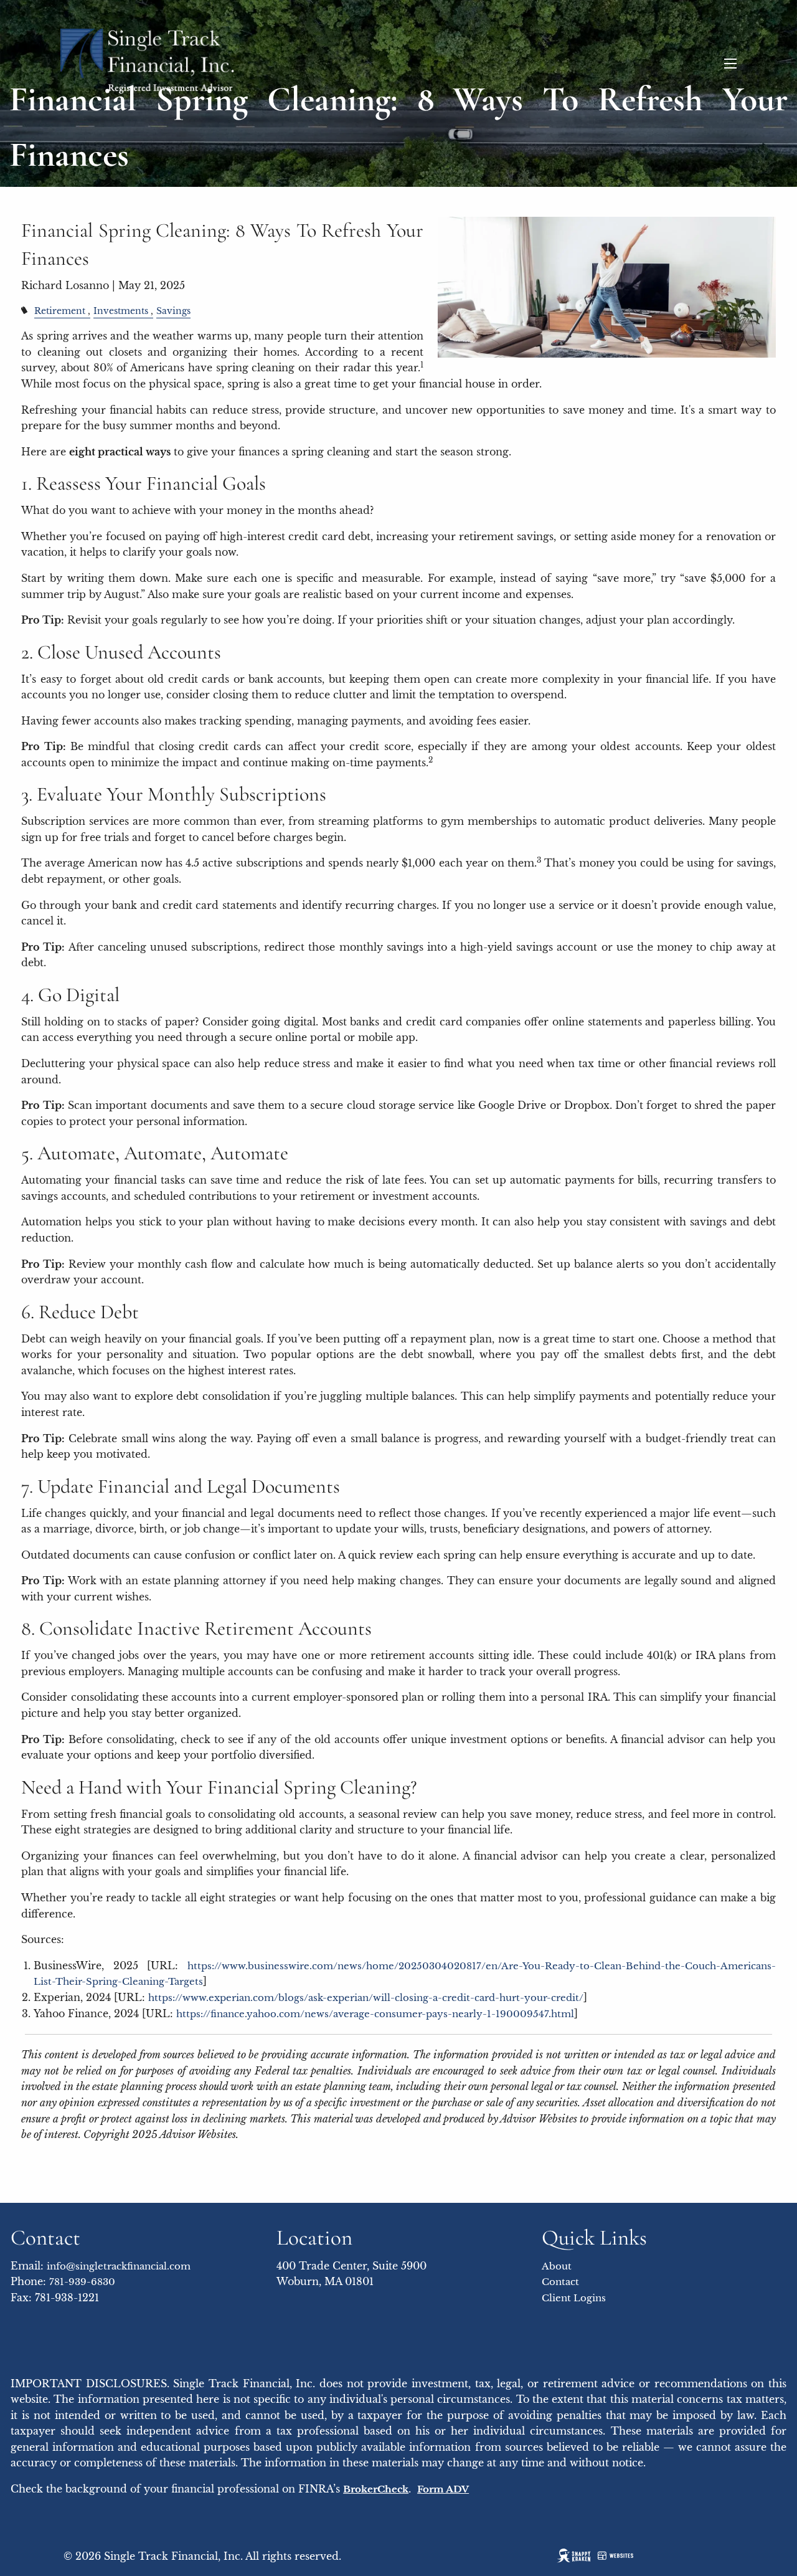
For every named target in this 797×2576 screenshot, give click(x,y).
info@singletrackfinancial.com (119, 2266)
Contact (560, 2282)
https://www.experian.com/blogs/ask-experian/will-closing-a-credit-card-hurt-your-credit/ (366, 1998)
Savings (173, 311)
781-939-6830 (82, 2282)
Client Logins (574, 2298)
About (557, 2266)
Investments (121, 311)
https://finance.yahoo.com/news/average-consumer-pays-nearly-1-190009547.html (375, 2014)
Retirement (60, 311)
